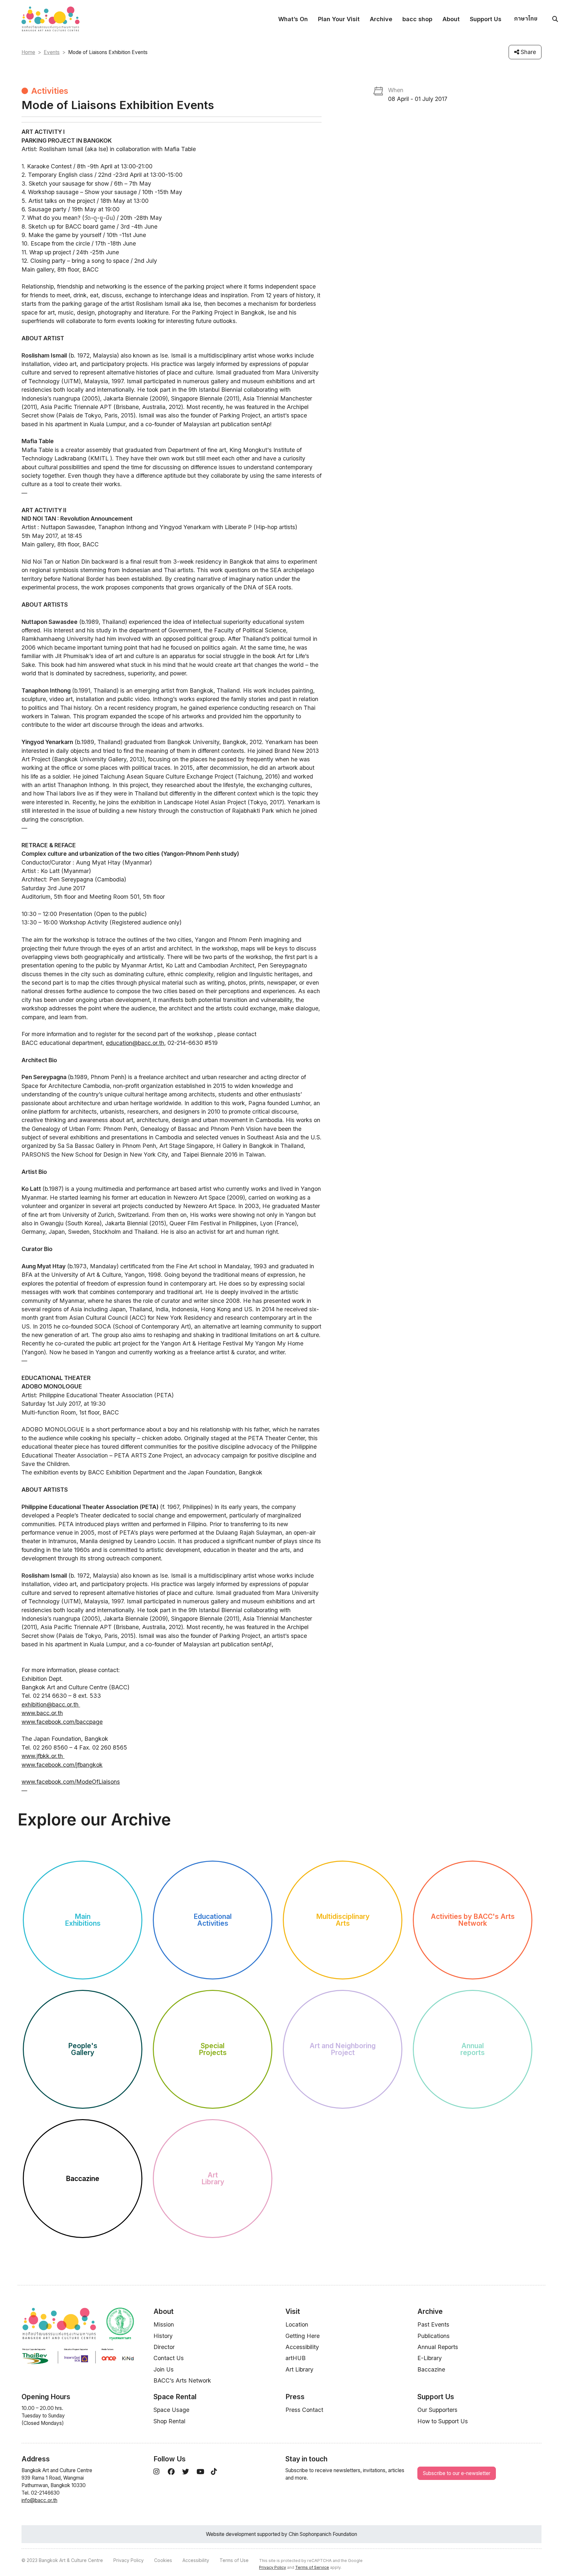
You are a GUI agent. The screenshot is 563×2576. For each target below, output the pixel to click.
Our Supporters (437, 2410)
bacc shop (417, 19)
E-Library (430, 2358)
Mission (164, 2324)
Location (297, 2324)
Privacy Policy (129, 2560)
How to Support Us (443, 2421)
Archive (381, 19)
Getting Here (303, 2336)
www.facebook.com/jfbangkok (62, 1765)
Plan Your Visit (339, 19)
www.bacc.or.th (42, 1713)
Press (295, 2397)
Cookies (163, 2560)
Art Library (299, 2369)
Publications (433, 2336)
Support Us (486, 19)
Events (52, 52)
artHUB (296, 2358)
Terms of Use (234, 2560)
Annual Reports (438, 2347)
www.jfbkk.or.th (43, 1756)
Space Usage (171, 2410)
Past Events (433, 2324)
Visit (293, 2311)
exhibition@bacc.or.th (50, 1704)
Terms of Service (312, 2567)
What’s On (293, 19)
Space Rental (175, 2397)
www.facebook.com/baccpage (62, 1722)
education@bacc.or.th (135, 1043)
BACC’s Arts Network (182, 2380)
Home (28, 52)
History (163, 2336)
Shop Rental (169, 2421)
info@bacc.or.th (39, 2500)
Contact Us (169, 2358)
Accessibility (302, 2347)
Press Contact (304, 2410)
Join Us (164, 2369)
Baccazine (431, 2369)
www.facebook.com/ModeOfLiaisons (71, 1782)
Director (164, 2347)
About (451, 19)
